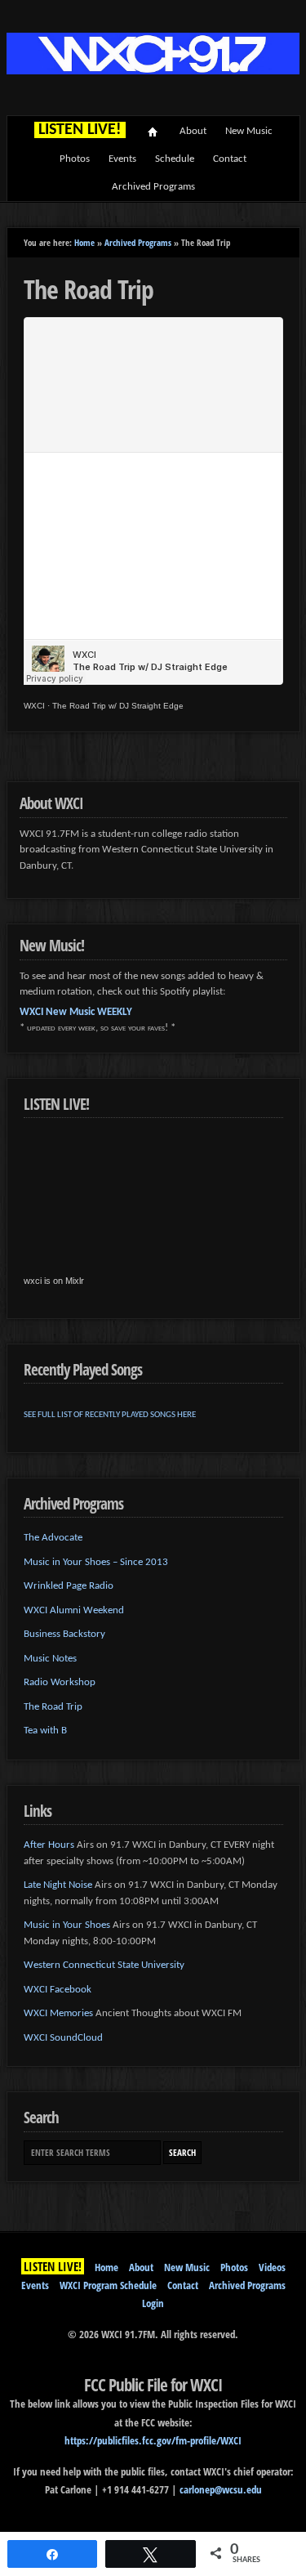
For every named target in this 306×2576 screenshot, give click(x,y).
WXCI (34, 706)
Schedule (175, 159)
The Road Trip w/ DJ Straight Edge (118, 706)
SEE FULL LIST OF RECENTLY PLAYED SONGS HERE (110, 1415)
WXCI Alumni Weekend (74, 1610)
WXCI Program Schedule (108, 2285)
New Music (249, 131)
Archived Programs (153, 187)
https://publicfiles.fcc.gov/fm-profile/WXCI (153, 2440)
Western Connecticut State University (104, 1965)
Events (122, 159)
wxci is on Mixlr (54, 1281)
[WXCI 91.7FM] (153, 72)
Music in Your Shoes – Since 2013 (96, 1562)
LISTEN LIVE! (53, 2266)
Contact (230, 159)
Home (153, 132)
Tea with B (45, 1731)
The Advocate (53, 1538)
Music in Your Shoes (67, 1925)
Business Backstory (64, 1634)
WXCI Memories (58, 2013)
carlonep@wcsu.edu (221, 2489)
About (193, 131)
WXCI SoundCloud (63, 2038)
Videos (272, 2267)
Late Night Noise (58, 1885)
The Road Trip (53, 1707)
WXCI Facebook (58, 1990)
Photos (75, 159)
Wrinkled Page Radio (69, 1586)
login (153, 2303)
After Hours (49, 1845)
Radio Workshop (60, 1682)
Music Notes (50, 1659)
